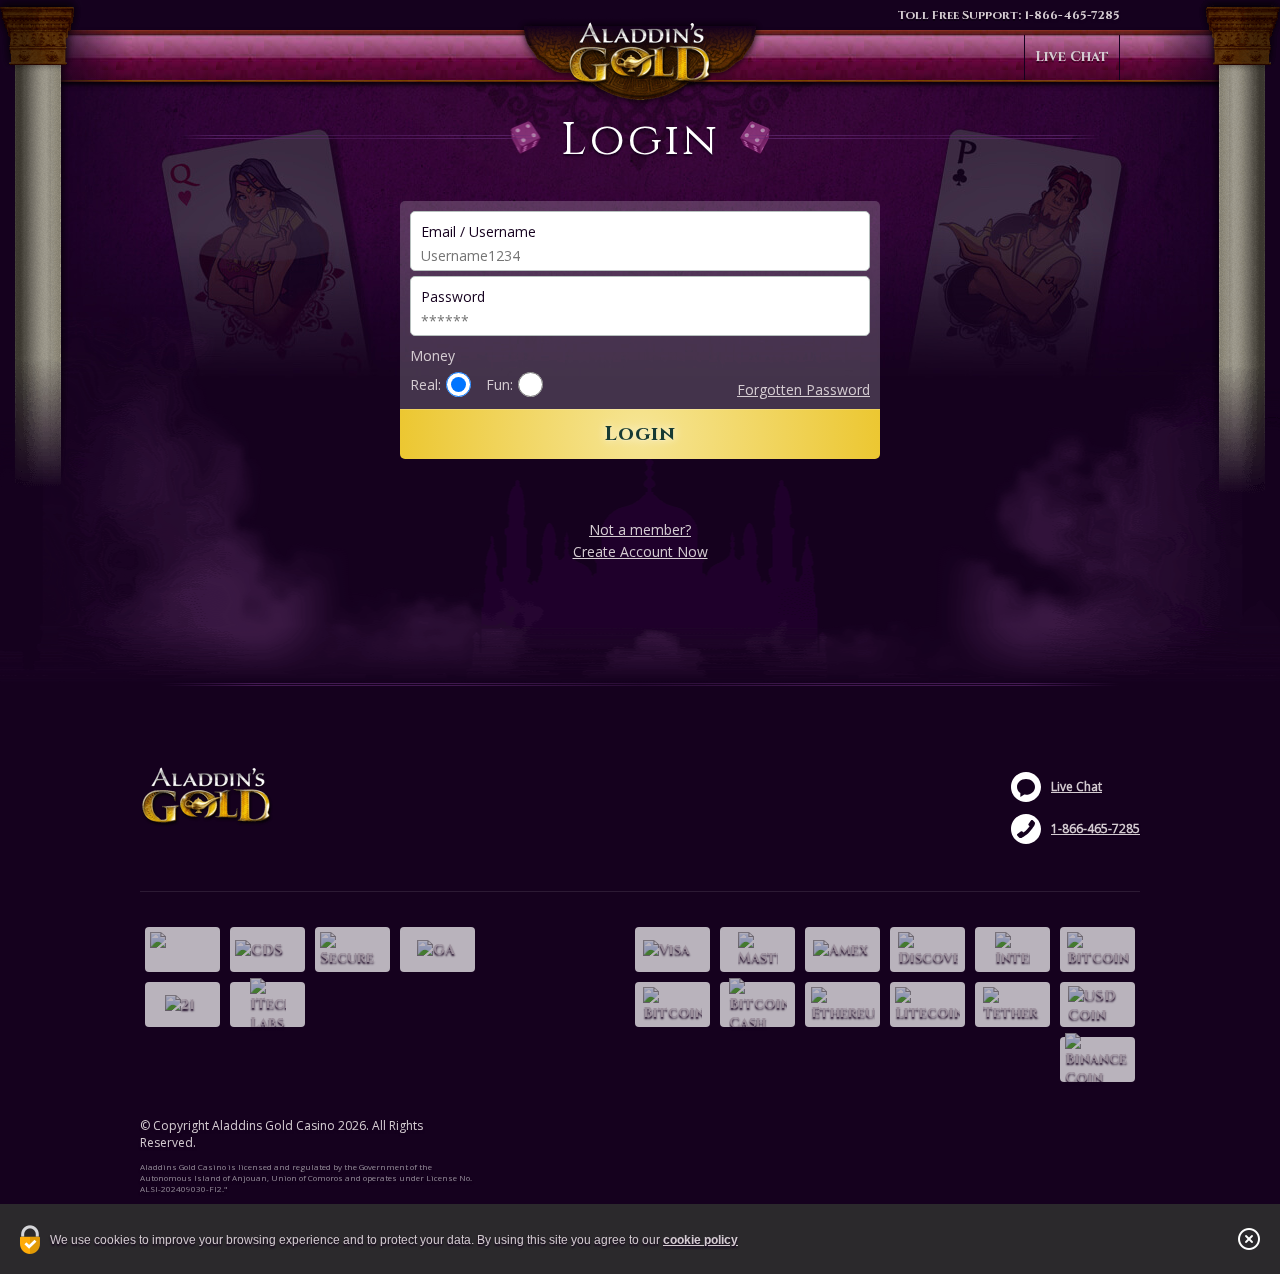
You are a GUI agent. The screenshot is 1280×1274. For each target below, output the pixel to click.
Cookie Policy (700, 1240)
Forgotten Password (803, 389)
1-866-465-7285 (1072, 15)
